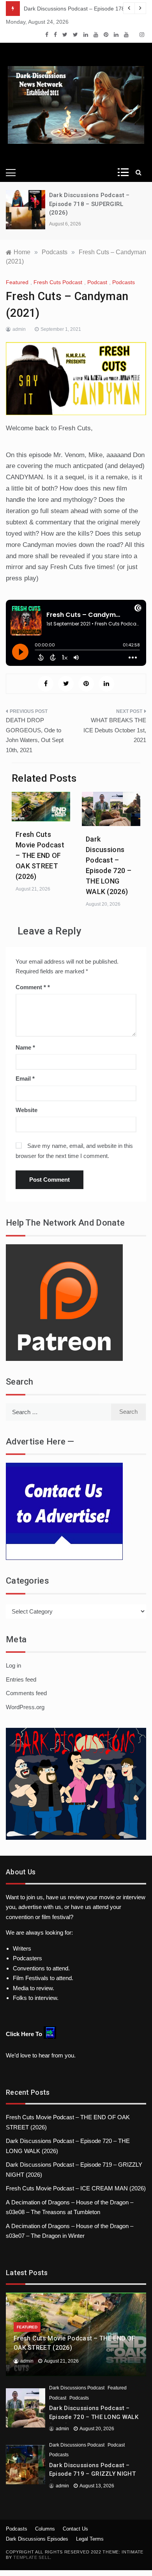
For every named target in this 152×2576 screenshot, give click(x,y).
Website (27, 1110)
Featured (17, 282)
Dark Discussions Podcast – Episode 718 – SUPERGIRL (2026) (89, 204)
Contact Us (75, 2529)
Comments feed (26, 1693)
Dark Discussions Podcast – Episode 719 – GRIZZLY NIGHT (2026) (92, 2474)
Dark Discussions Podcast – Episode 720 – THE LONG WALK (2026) (94, 2417)
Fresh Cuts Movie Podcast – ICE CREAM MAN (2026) (76, 2188)
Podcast (97, 282)
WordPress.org (25, 1707)
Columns (45, 2529)
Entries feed (21, 1679)
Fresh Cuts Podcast (58, 282)
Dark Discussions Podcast (77, 2388)
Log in (13, 1665)
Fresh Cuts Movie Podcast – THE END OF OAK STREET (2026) (40, 855)
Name (25, 1047)
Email (25, 1078)
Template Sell (32, 2557)
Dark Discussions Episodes (37, 2539)
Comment (31, 987)
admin (19, 329)
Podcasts (124, 282)
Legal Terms (90, 2539)
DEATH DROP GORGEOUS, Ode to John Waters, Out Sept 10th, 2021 (35, 735)
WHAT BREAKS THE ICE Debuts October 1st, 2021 (115, 730)
